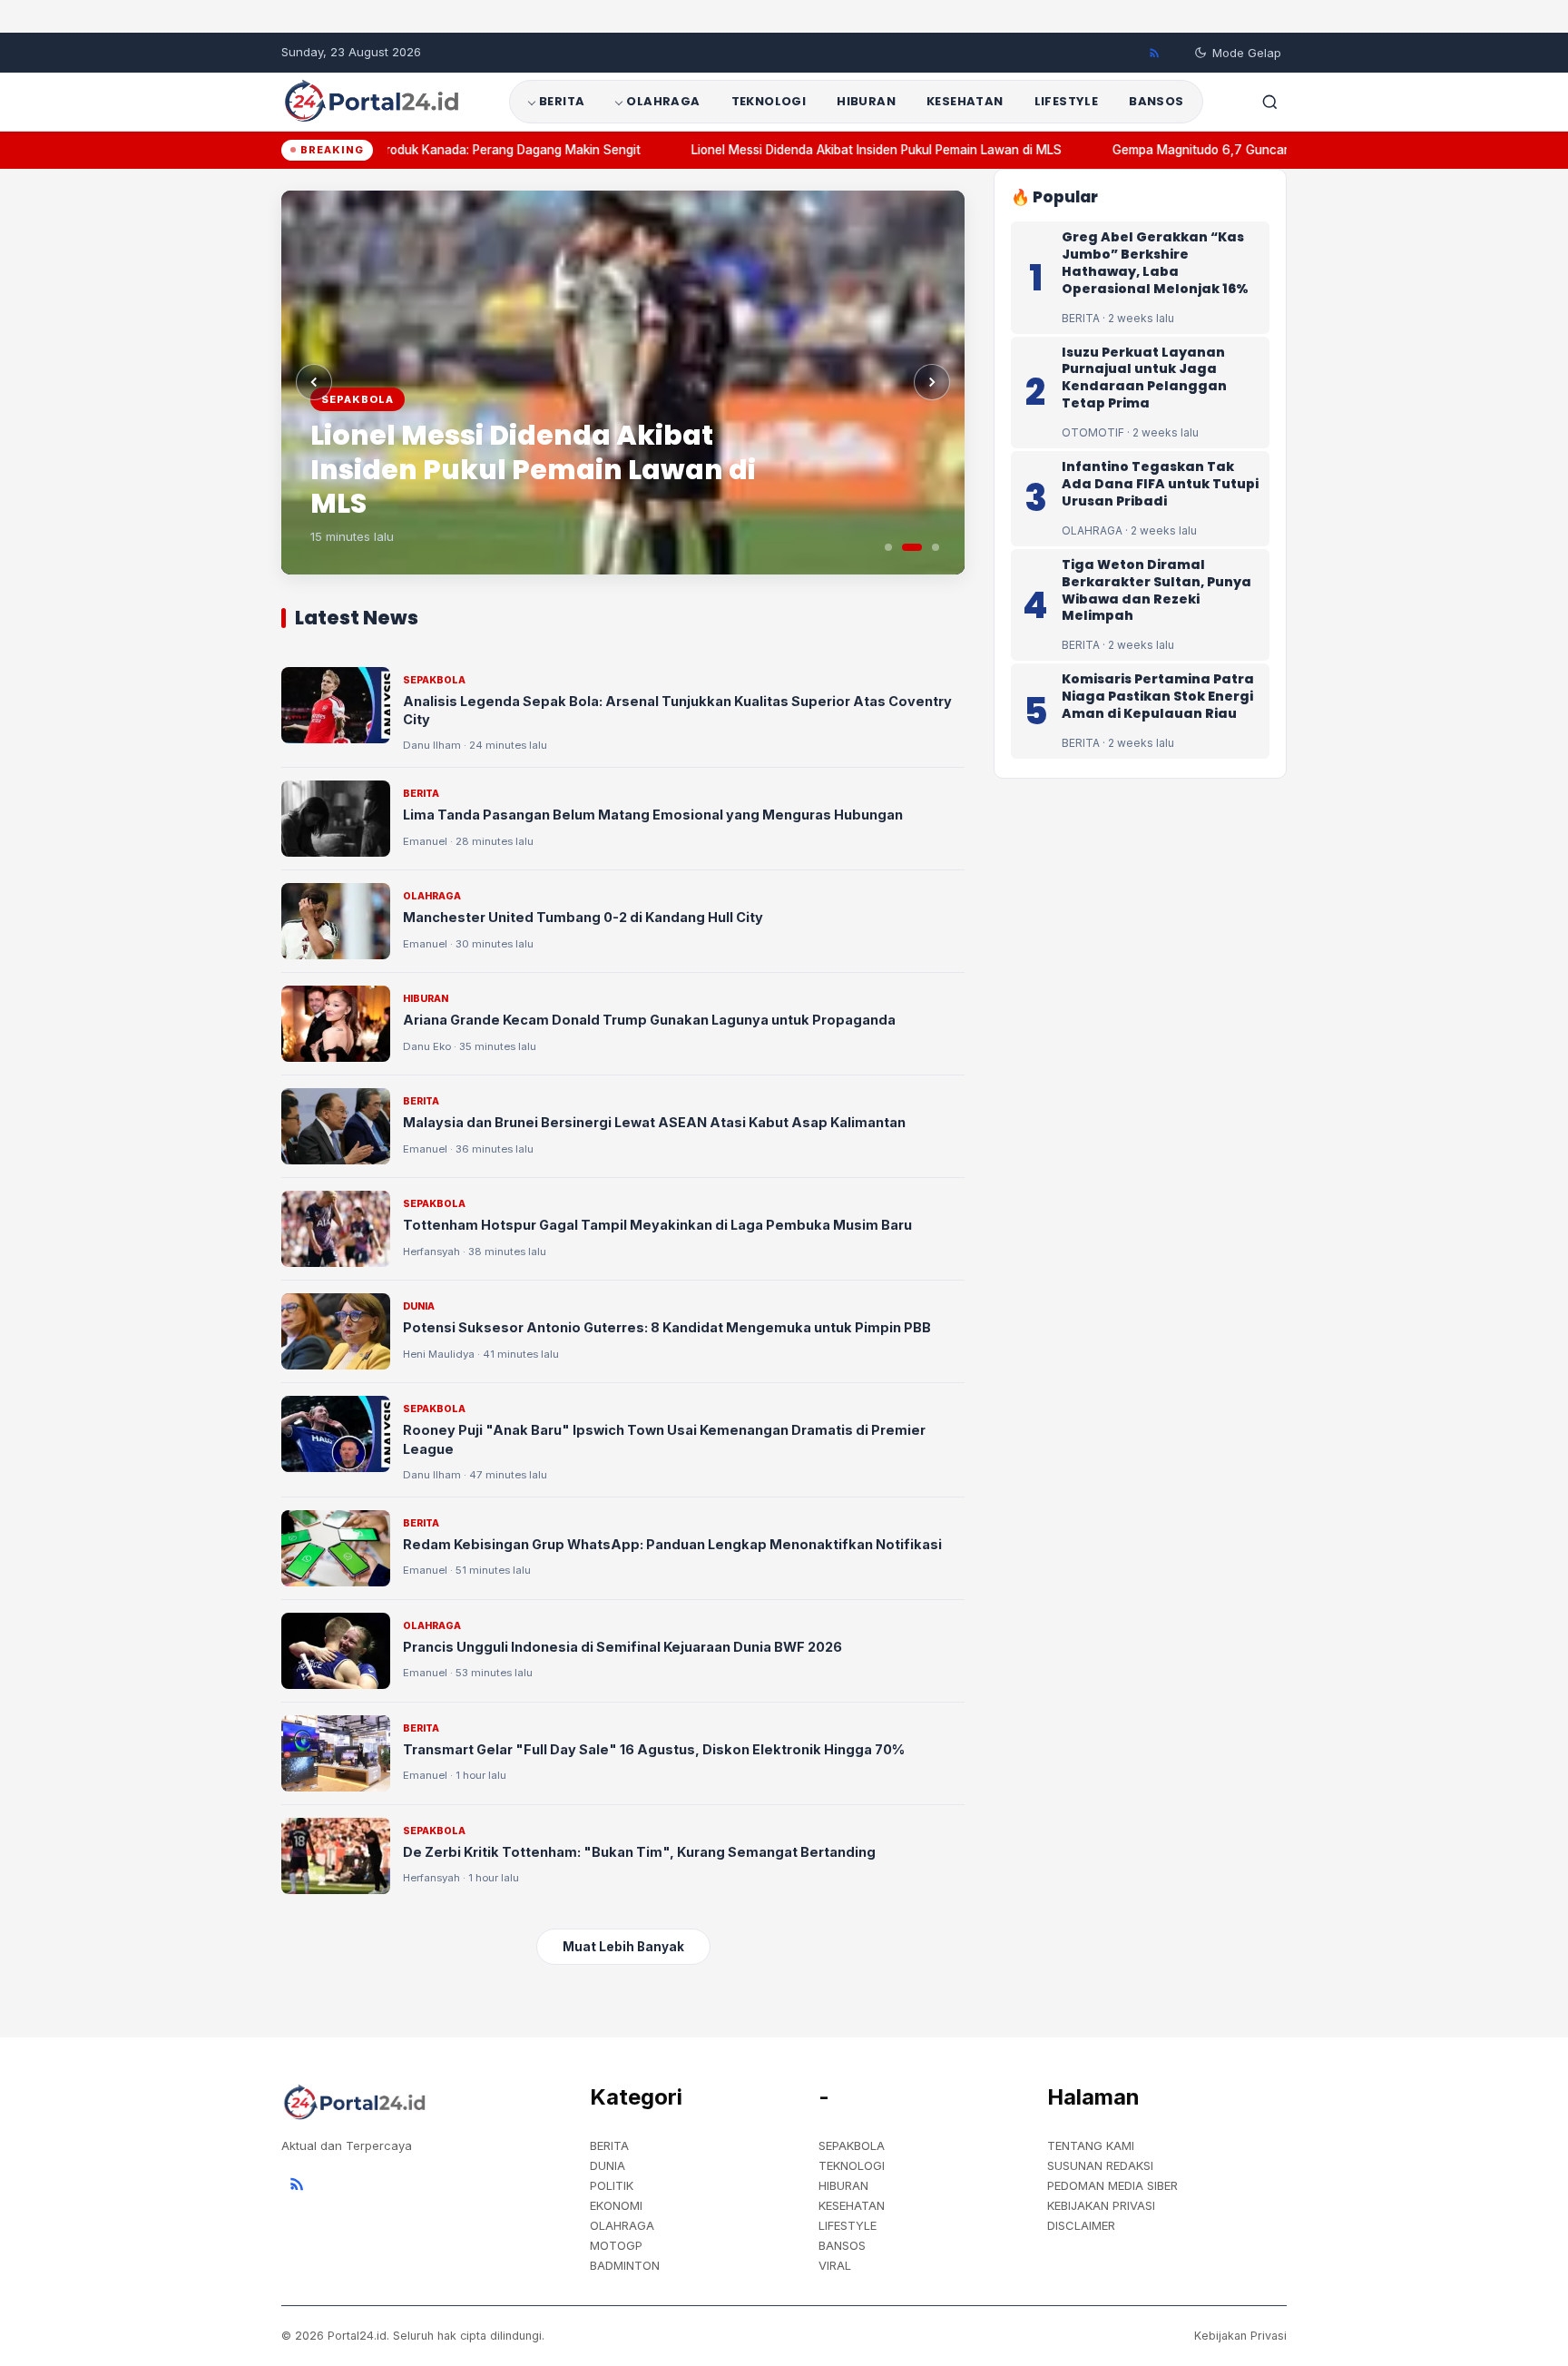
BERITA (562, 101)
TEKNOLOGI (769, 101)
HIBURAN (866, 101)
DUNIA (608, 2165)
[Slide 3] (936, 547)
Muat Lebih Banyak (623, 1947)
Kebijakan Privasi (1240, 2336)
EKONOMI (616, 2205)
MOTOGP (616, 2245)
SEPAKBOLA (852, 2145)
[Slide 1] (888, 547)
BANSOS (1156, 101)
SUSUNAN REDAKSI (1100, 2165)
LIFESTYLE (1067, 101)
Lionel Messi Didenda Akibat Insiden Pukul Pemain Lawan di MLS (855, 150)
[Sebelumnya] (314, 382)
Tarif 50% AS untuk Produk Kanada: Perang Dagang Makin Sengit (428, 150)
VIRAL (835, 2265)
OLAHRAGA (663, 101)
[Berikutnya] (932, 382)
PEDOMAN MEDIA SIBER (1112, 2185)
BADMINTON (625, 2265)
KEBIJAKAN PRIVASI (1101, 2205)
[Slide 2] (912, 547)
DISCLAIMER (1081, 2225)
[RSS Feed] (1154, 53)
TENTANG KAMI (1091, 2145)
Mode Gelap (1247, 53)
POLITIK (612, 2185)
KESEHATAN (965, 101)
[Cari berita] (1269, 102)
